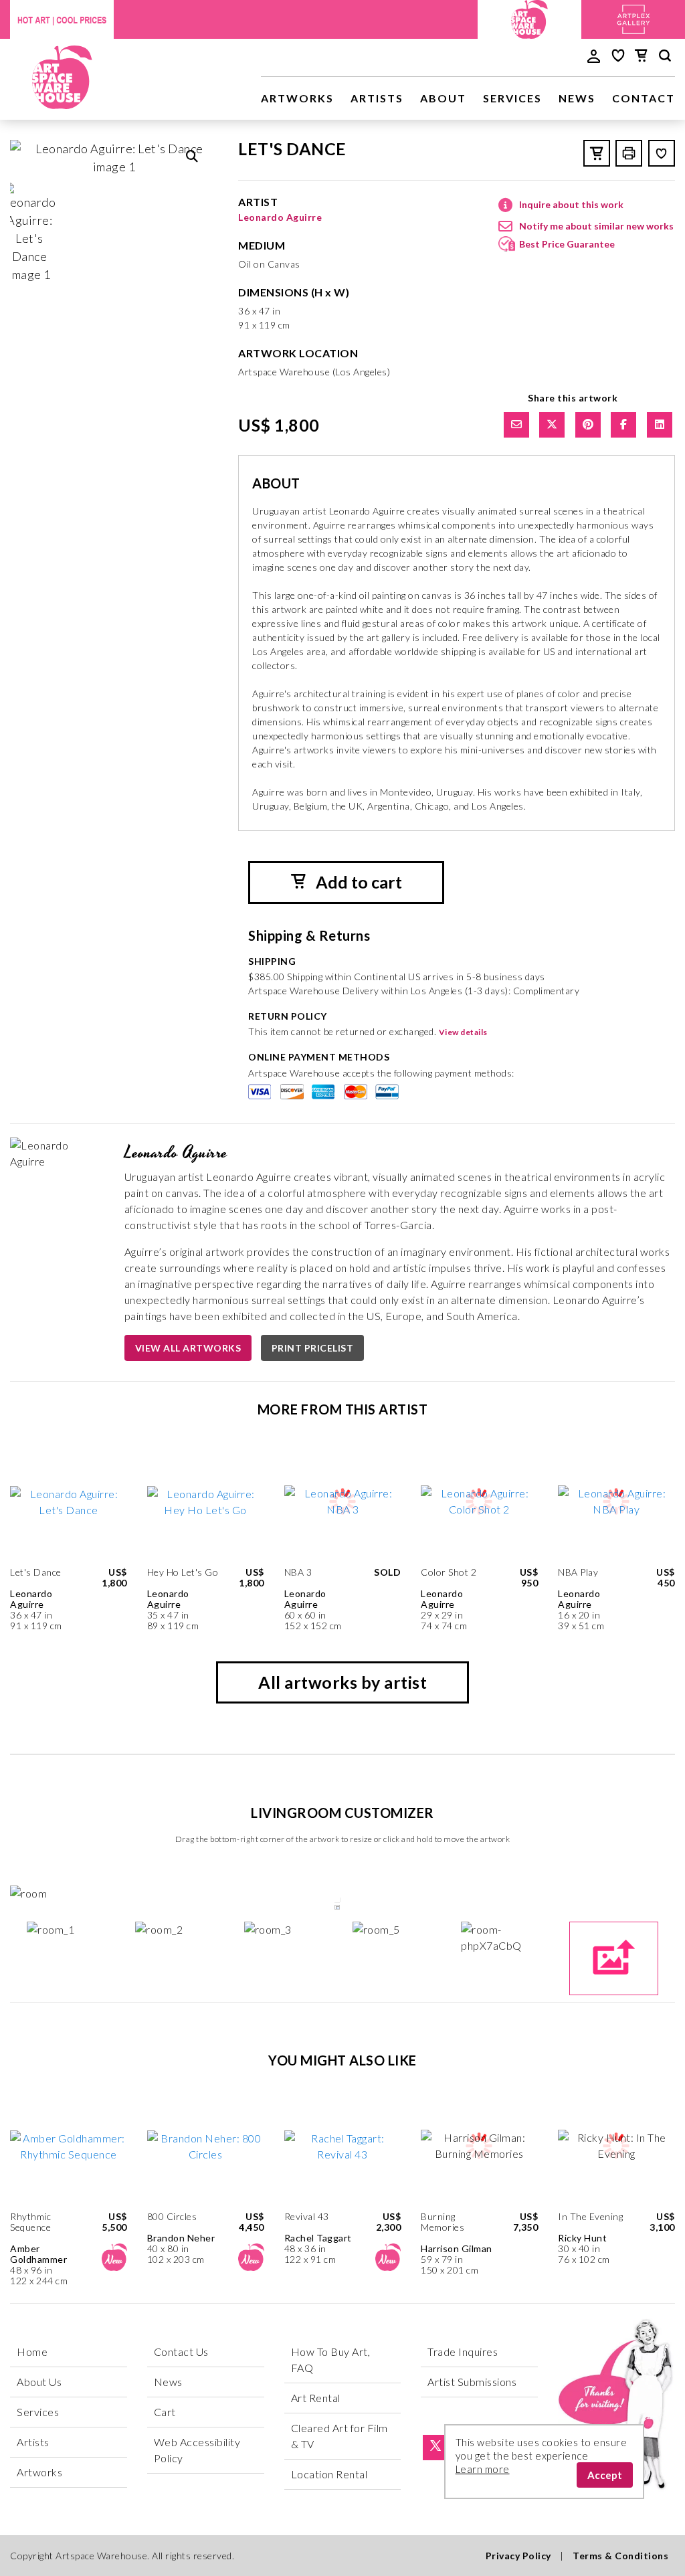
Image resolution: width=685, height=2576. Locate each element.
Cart (165, 2412)
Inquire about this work (571, 204)
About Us (39, 2382)
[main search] (665, 58)
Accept (605, 2475)
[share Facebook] (623, 425)
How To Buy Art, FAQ (331, 2360)
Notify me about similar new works (596, 226)
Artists (377, 98)
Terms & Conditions (620, 2556)
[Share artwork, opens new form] (516, 425)
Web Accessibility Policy (197, 2450)
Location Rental (329, 2474)
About (443, 98)
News (577, 98)
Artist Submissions (472, 2382)
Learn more (483, 2469)
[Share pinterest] (588, 425)
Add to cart (357, 882)
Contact (644, 98)
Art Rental (316, 2398)
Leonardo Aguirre (280, 217)
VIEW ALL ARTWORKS (188, 1348)
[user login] (594, 55)
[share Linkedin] (660, 425)
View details (463, 1032)
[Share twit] (552, 425)
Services (512, 98)
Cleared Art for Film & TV (339, 2436)
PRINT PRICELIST (313, 1348)
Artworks (297, 98)
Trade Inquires (463, 2352)
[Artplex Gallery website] (633, 18)
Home (32, 2352)
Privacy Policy (518, 2556)
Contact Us (181, 2352)
